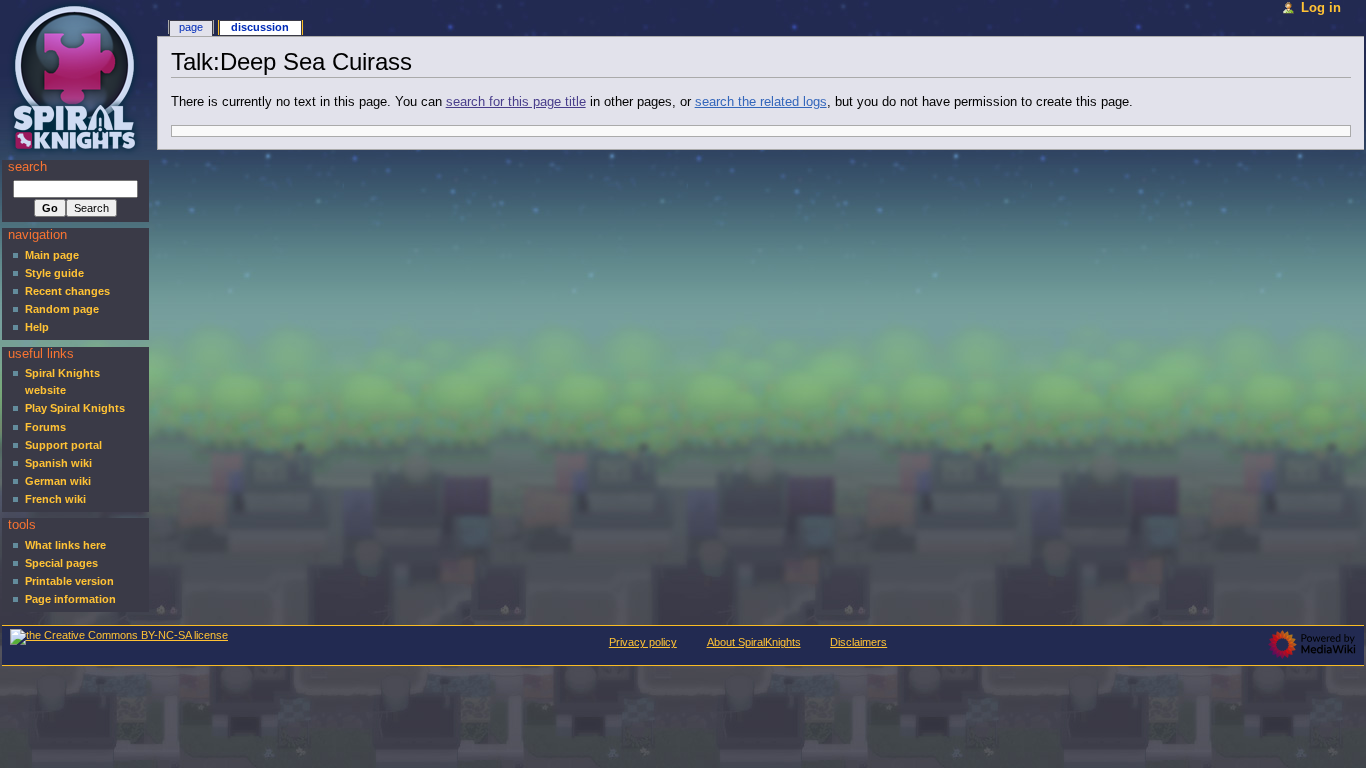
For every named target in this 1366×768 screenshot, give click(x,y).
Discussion (260, 27)
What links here (65, 545)
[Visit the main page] (77, 77)
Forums (45, 427)
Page (191, 27)
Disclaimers (858, 642)
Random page (62, 309)
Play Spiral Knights (75, 408)
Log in (1321, 8)
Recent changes (67, 291)
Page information (70, 599)
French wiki (55, 499)
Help (37, 327)
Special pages (61, 563)
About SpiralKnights (754, 642)
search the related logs (761, 102)
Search (27, 167)
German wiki (58, 481)
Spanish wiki (58, 463)
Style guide (54, 273)
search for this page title (516, 102)
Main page (52, 255)
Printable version (69, 581)
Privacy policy (643, 642)
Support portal (63, 445)
